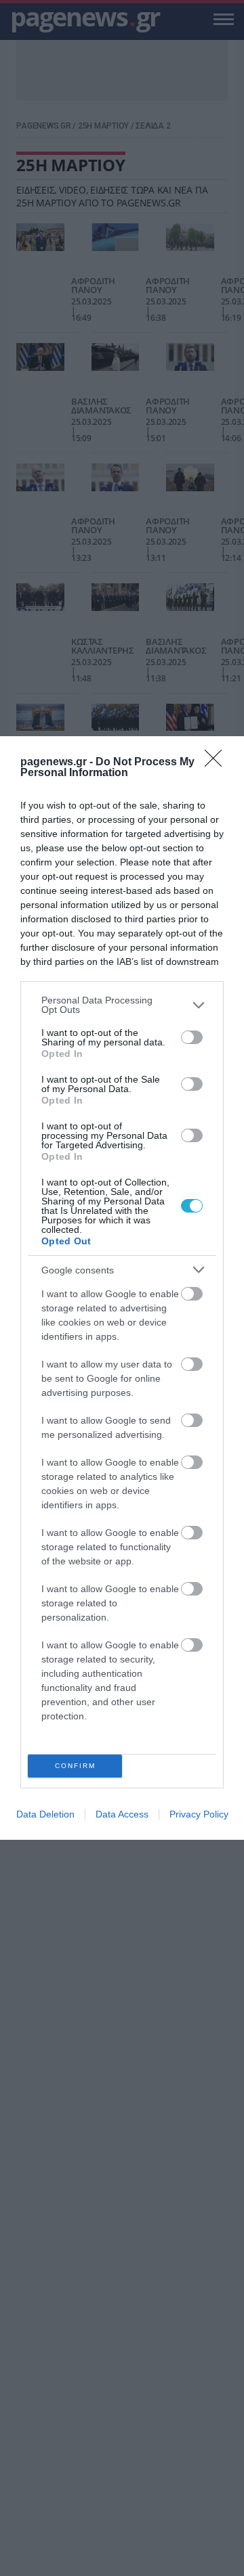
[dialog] (122, 1288)
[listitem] (122, 1005)
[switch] (192, 1037)
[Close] (218, 763)
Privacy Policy (199, 1814)
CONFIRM (75, 1766)
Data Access (122, 1814)
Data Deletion (45, 1814)
